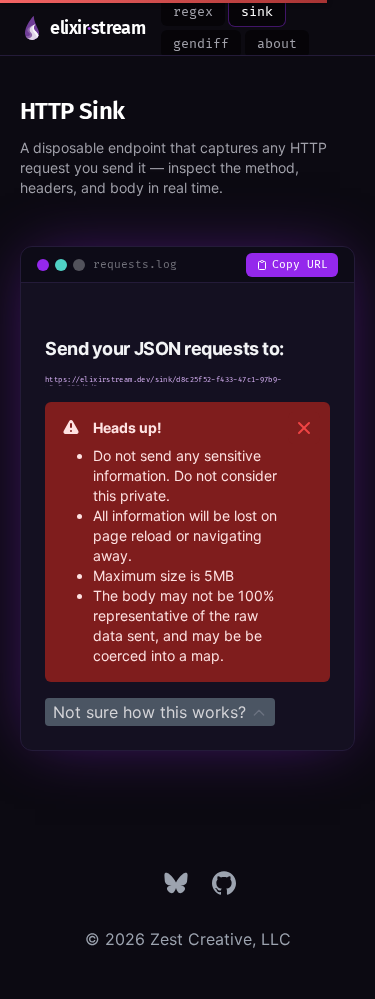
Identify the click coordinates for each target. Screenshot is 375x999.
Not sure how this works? (152, 712)
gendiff (201, 44)
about (277, 44)
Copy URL (300, 264)
